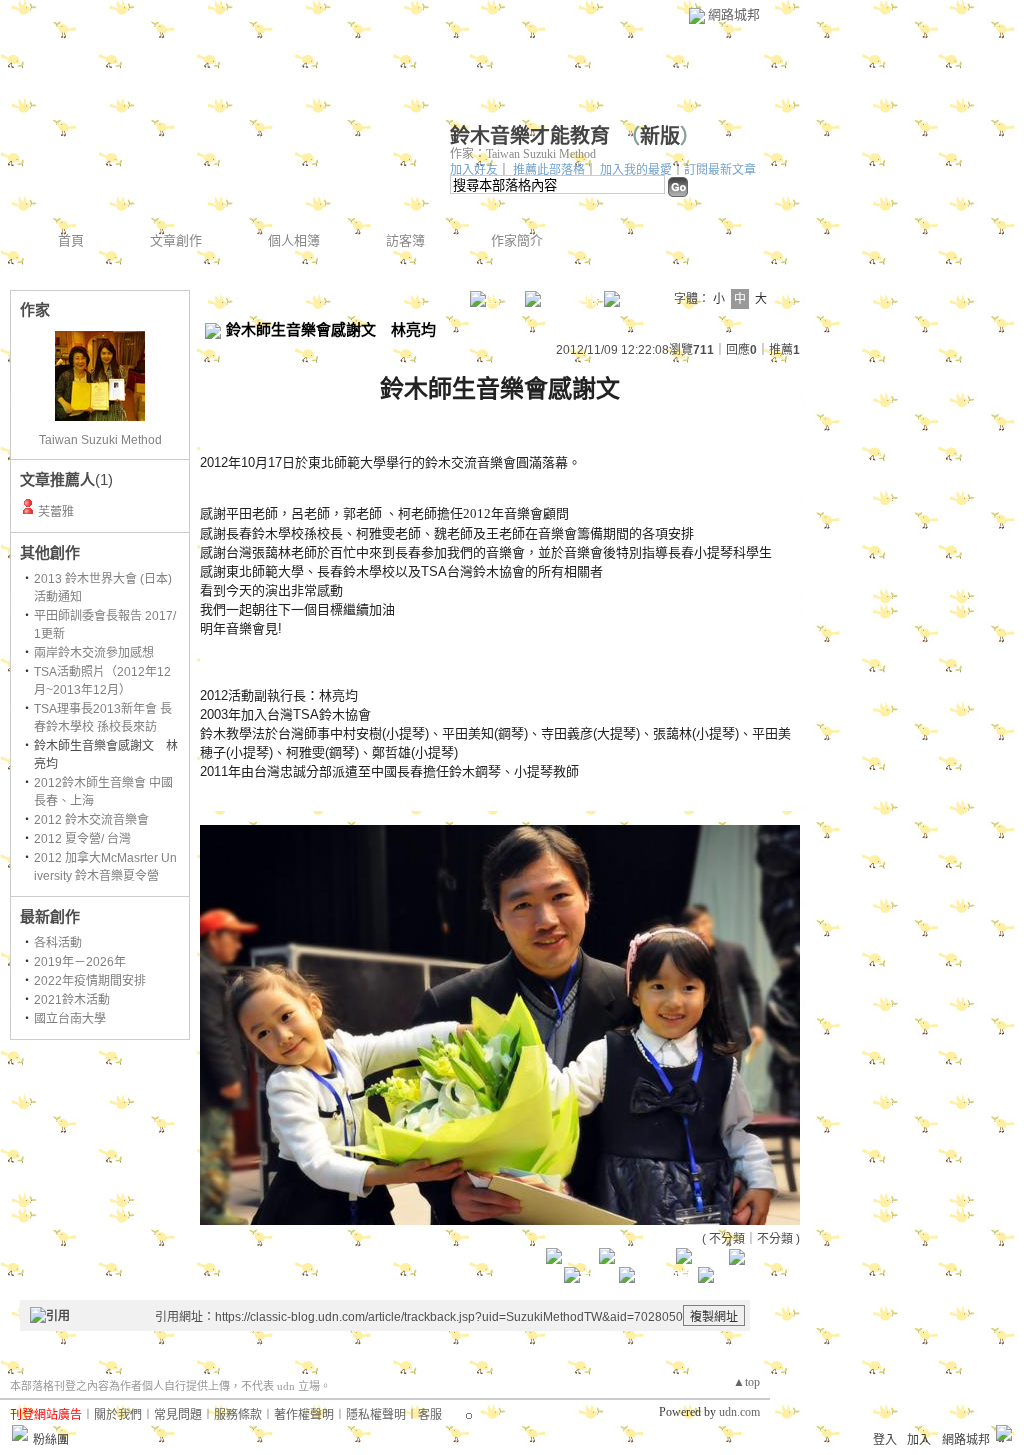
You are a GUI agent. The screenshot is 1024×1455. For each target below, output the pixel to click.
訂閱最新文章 (720, 170)
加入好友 (474, 170)
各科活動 (58, 943)
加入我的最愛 (636, 170)
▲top (746, 1382)
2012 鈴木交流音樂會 (91, 820)
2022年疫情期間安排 (90, 981)
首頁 (71, 240)
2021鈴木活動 (72, 1000)
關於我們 (118, 1415)
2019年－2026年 (80, 962)
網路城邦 (734, 14)
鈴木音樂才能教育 (530, 136)
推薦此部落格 (549, 170)
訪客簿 (405, 240)
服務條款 (238, 1415)
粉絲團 (51, 1440)
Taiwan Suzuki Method (100, 440)
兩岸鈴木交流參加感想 (94, 653)
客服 (430, 1415)
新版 (660, 136)
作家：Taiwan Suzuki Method (523, 154)
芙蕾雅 (56, 512)
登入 (885, 1440)
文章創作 (176, 240)
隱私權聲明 (376, 1415)
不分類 (727, 1239)
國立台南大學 (70, 1019)
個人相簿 (294, 240)
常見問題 (178, 1415)
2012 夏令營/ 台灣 (82, 839)
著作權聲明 (304, 1415)
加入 (919, 1440)
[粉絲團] (20, 1433)
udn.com (739, 1412)
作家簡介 (517, 240)
